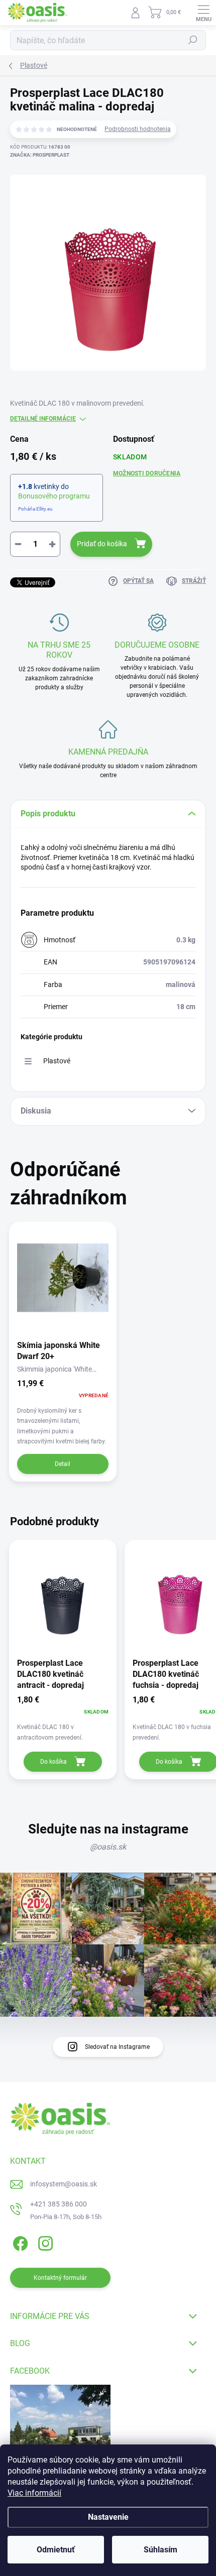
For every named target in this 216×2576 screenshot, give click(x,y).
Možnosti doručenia (147, 473)
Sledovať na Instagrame (117, 2047)
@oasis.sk (108, 1847)
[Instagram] (44, 2242)
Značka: (40, 155)
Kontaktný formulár (60, 2278)
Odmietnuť (56, 2550)
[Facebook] (19, 2242)
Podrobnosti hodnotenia (138, 129)
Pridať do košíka (102, 544)
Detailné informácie (43, 419)
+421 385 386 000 (59, 2204)
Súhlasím (160, 2550)
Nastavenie (108, 2517)
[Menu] (203, 13)
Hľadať (193, 40)
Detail (63, 1464)
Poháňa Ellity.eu (35, 509)
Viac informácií (34, 2493)
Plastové (57, 1061)
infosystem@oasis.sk (64, 2184)
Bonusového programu (54, 496)
